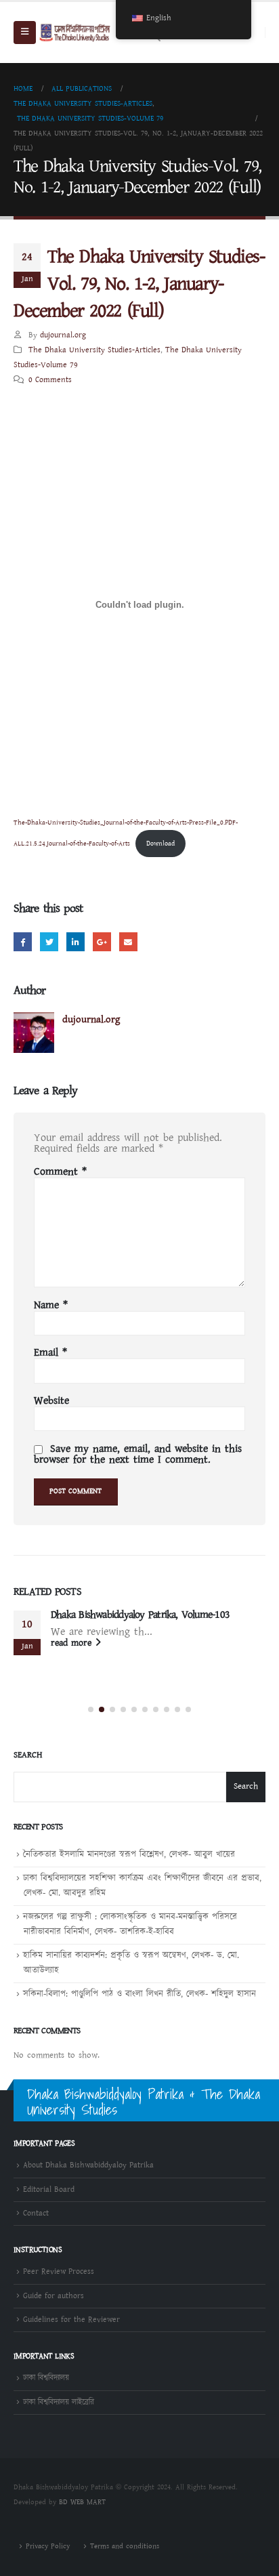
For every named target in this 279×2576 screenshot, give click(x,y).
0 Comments (50, 380)
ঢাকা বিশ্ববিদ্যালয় (46, 2378)
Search (28, 1756)
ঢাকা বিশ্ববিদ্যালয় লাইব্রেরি (59, 2402)
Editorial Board (49, 2189)
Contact (36, 2213)
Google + (102, 941)
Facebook (23, 941)
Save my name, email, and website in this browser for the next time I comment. (138, 1454)
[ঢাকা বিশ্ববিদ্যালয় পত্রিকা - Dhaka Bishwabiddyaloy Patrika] (76, 33)
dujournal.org (63, 335)
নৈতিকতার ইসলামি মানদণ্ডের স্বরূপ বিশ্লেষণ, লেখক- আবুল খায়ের (129, 1855)
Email (128, 941)
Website (51, 1401)
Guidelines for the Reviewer (71, 2320)
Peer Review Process (59, 2271)
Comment (60, 1172)
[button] (91, 1709)
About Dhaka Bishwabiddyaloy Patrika (88, 2165)
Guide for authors (53, 2296)
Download (160, 844)
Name (51, 1306)
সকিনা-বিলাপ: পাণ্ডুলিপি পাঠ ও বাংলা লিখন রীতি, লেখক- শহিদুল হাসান (139, 1994)
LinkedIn (76, 941)
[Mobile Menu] (25, 33)
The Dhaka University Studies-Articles (94, 350)
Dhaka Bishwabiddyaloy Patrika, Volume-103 (140, 1615)
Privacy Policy (48, 2546)
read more (73, 1643)
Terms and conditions (125, 2546)
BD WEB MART (82, 2502)
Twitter (49, 941)
